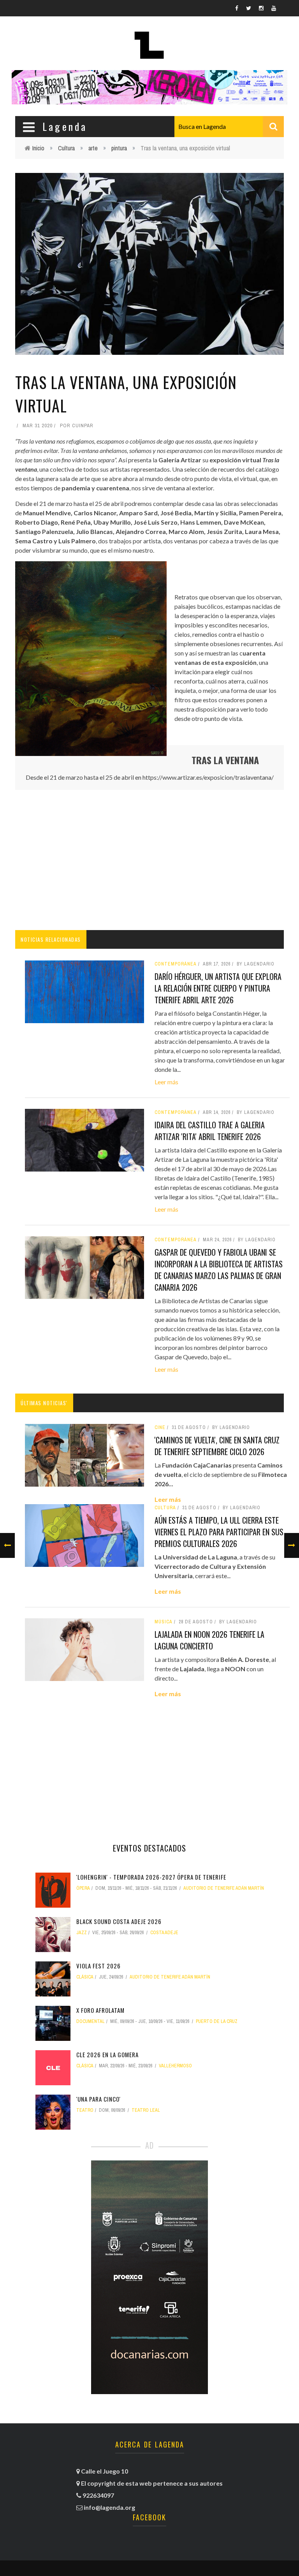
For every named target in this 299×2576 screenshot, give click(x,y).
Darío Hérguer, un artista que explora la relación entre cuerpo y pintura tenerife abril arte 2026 (218, 988)
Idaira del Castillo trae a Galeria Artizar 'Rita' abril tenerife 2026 (210, 1131)
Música (164, 1622)
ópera (83, 1888)
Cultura (66, 148)
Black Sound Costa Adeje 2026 (119, 1921)
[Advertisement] (149, 860)
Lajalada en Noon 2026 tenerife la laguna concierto (209, 1640)
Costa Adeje (164, 1933)
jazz (82, 1933)
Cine (160, 1427)
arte (93, 148)
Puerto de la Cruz (217, 2021)
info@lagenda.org (109, 2507)
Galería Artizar (180, 460)
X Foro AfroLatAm (100, 2010)
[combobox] (229, 127)
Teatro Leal (146, 2110)
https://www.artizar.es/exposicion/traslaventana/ (208, 777)
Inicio (38, 148)
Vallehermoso (175, 2066)
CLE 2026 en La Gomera (107, 2054)
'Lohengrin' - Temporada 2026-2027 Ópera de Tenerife (151, 1877)
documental (91, 2021)
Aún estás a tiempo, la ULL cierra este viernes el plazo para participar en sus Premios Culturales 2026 (219, 1532)
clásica (85, 1977)
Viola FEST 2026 (98, 1966)
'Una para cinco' (98, 2099)
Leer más (166, 1082)
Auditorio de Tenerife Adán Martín (224, 1888)
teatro (85, 2110)
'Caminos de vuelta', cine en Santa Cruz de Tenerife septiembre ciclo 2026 (217, 1446)
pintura (119, 148)
